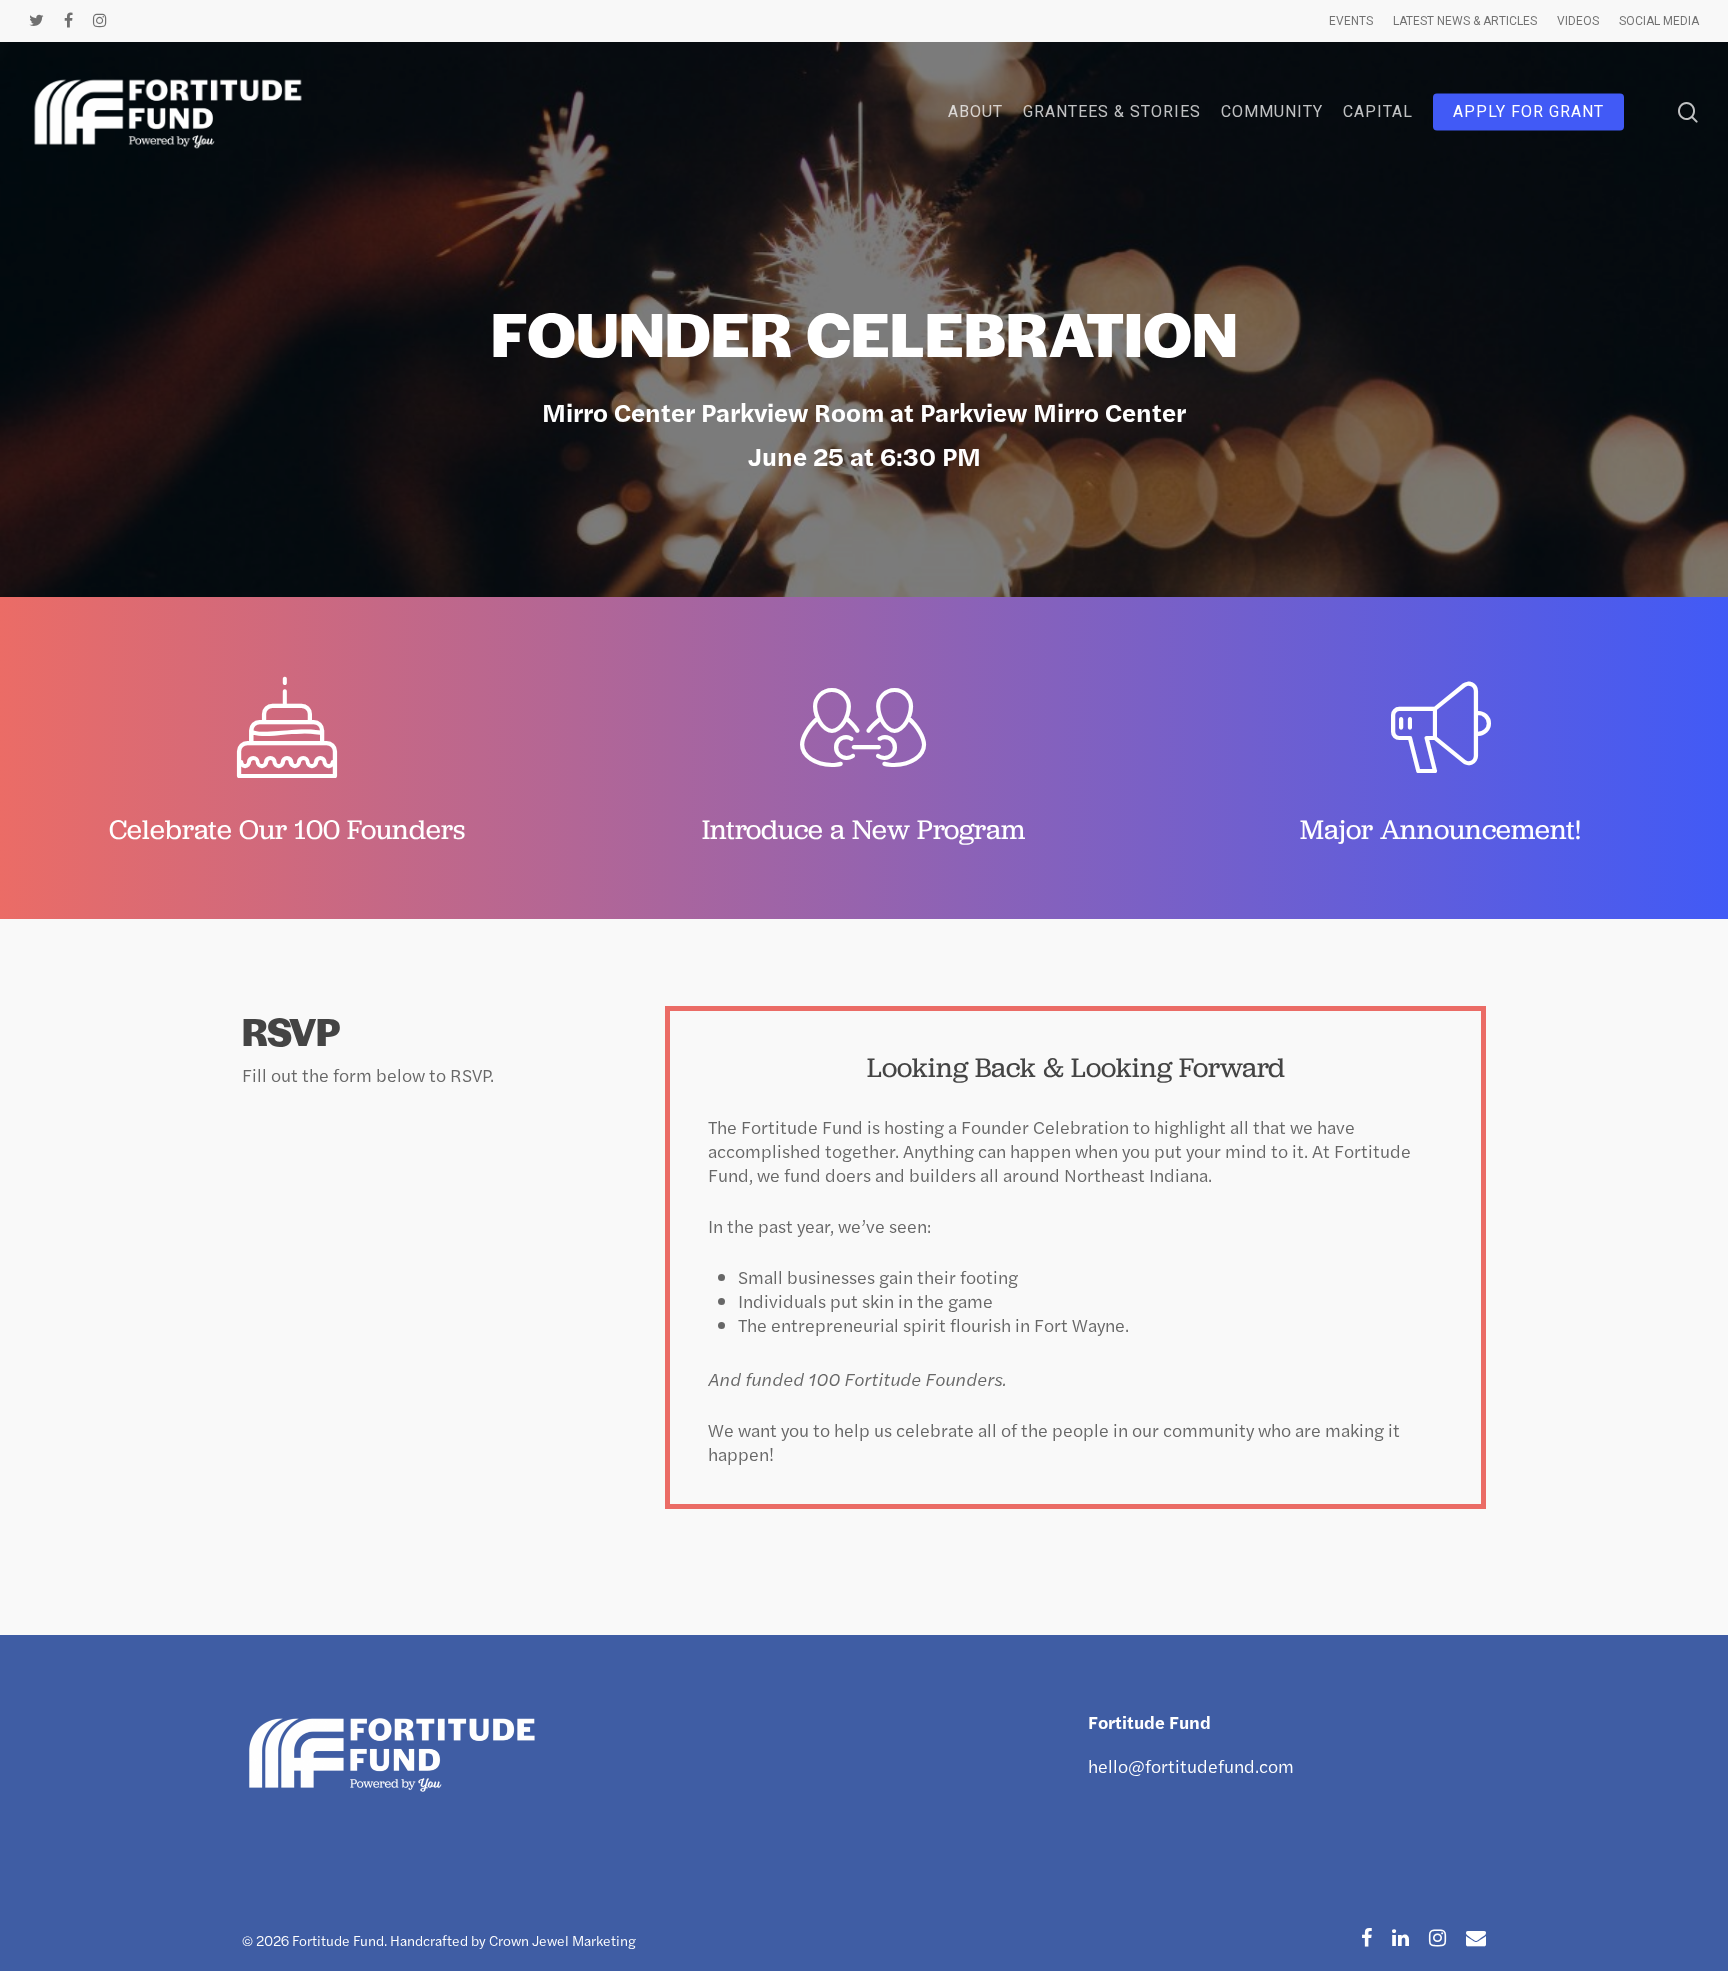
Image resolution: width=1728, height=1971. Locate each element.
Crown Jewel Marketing (562, 1940)
